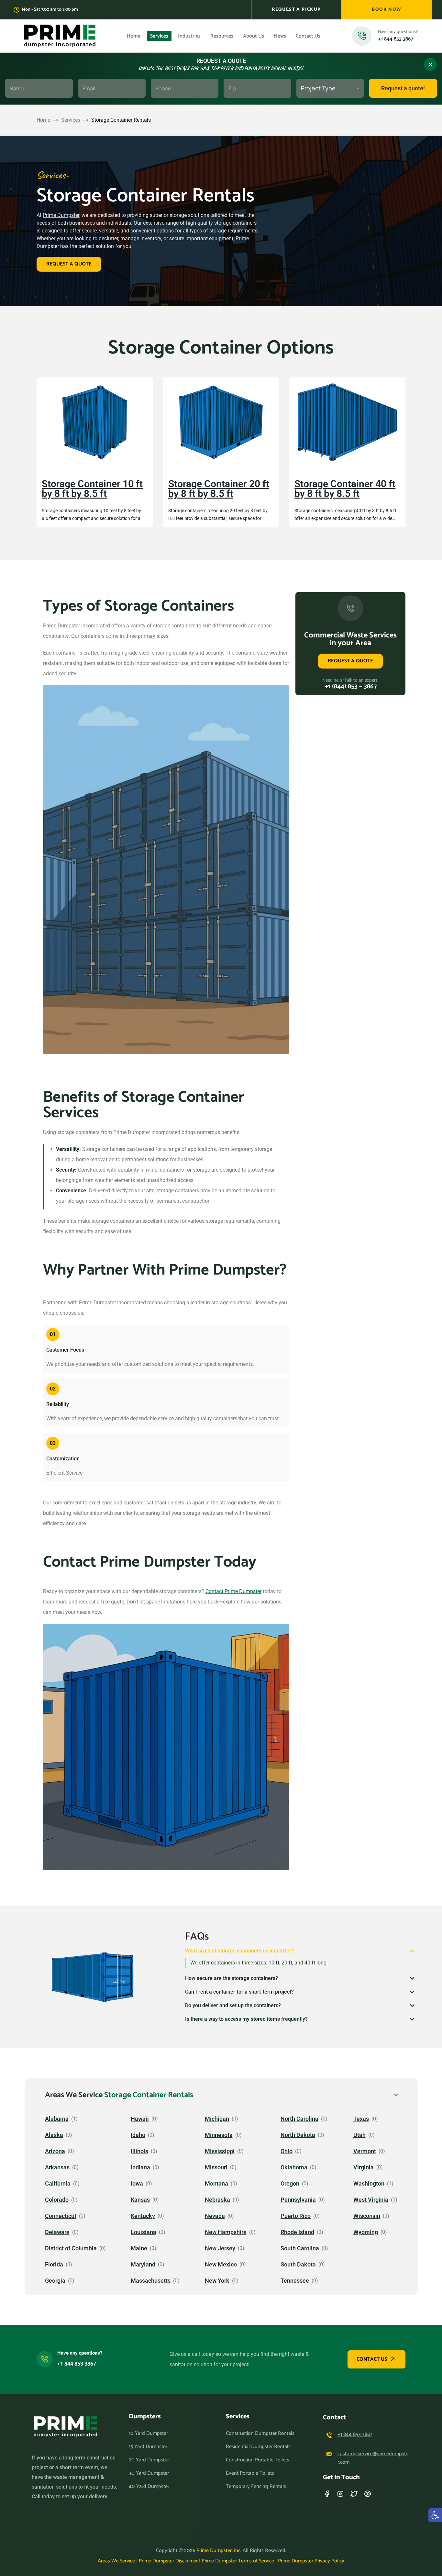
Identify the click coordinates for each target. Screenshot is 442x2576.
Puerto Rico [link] (296, 2216)
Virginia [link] (364, 2167)
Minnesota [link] (219, 2135)
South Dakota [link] (298, 2265)
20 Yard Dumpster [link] (149, 2460)
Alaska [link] (54, 2135)
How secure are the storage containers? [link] (232, 1978)
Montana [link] (216, 2184)
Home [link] (43, 120)
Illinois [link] (139, 2151)
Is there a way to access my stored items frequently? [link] (246, 2019)
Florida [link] (54, 2265)
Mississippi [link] (220, 2151)
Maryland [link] (143, 2265)
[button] (300, 1951)
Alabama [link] (57, 2119)
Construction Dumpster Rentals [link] (260, 2434)
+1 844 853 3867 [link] (396, 39)
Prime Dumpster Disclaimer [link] (168, 2561)
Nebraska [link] (217, 2200)
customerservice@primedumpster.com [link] (373, 2458)
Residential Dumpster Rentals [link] (258, 2447)
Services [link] (71, 120)
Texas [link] (361, 2119)
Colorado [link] (57, 2200)
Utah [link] (359, 2135)
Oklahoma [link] (294, 2167)
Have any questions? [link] (80, 2353)
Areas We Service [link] (116, 2561)
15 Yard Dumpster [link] (148, 2447)
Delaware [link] (57, 2232)
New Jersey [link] (220, 2248)
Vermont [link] (365, 2151)
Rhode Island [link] (297, 2232)
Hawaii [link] (140, 2119)
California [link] (58, 2184)
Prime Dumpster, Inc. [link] (219, 2551)
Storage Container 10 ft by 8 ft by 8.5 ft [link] (92, 489)
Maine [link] (139, 2248)
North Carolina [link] (299, 2119)
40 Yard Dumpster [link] (149, 2487)
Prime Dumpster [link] (61, 215)
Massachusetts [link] (151, 2281)
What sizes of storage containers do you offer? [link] (239, 1951)
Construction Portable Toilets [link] (258, 2460)
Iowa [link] (137, 2184)
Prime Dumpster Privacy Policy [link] (311, 2561)
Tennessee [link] (295, 2281)
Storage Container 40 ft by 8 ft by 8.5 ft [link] (345, 489)
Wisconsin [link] (367, 2216)
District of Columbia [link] (71, 2248)
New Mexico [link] (221, 2265)
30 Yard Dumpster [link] (149, 2473)
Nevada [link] (215, 2216)
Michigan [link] (217, 2119)
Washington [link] (369, 2184)
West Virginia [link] (371, 2200)
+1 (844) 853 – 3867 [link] (351, 686)
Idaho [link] (138, 2135)
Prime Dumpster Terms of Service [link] (238, 2561)
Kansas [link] (140, 2200)
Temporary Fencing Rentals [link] (256, 2487)
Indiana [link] (140, 2167)
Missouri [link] (216, 2167)
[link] (296, 10)
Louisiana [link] (144, 2232)
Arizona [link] (55, 2151)
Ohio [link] (287, 2151)
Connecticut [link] (61, 2216)
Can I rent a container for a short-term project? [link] (239, 1992)
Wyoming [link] (366, 2232)
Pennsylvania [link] (298, 2200)
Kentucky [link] (143, 2216)
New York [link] (217, 2281)
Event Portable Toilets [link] (250, 2473)
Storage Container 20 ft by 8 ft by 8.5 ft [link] (219, 489)
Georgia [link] (55, 2281)
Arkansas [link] (57, 2167)
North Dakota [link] (298, 2135)
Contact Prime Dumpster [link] (233, 1591)
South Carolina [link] (300, 2248)
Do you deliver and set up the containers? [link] (233, 2005)
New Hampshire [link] (226, 2232)
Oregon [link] (290, 2184)
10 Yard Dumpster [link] (148, 2434)
